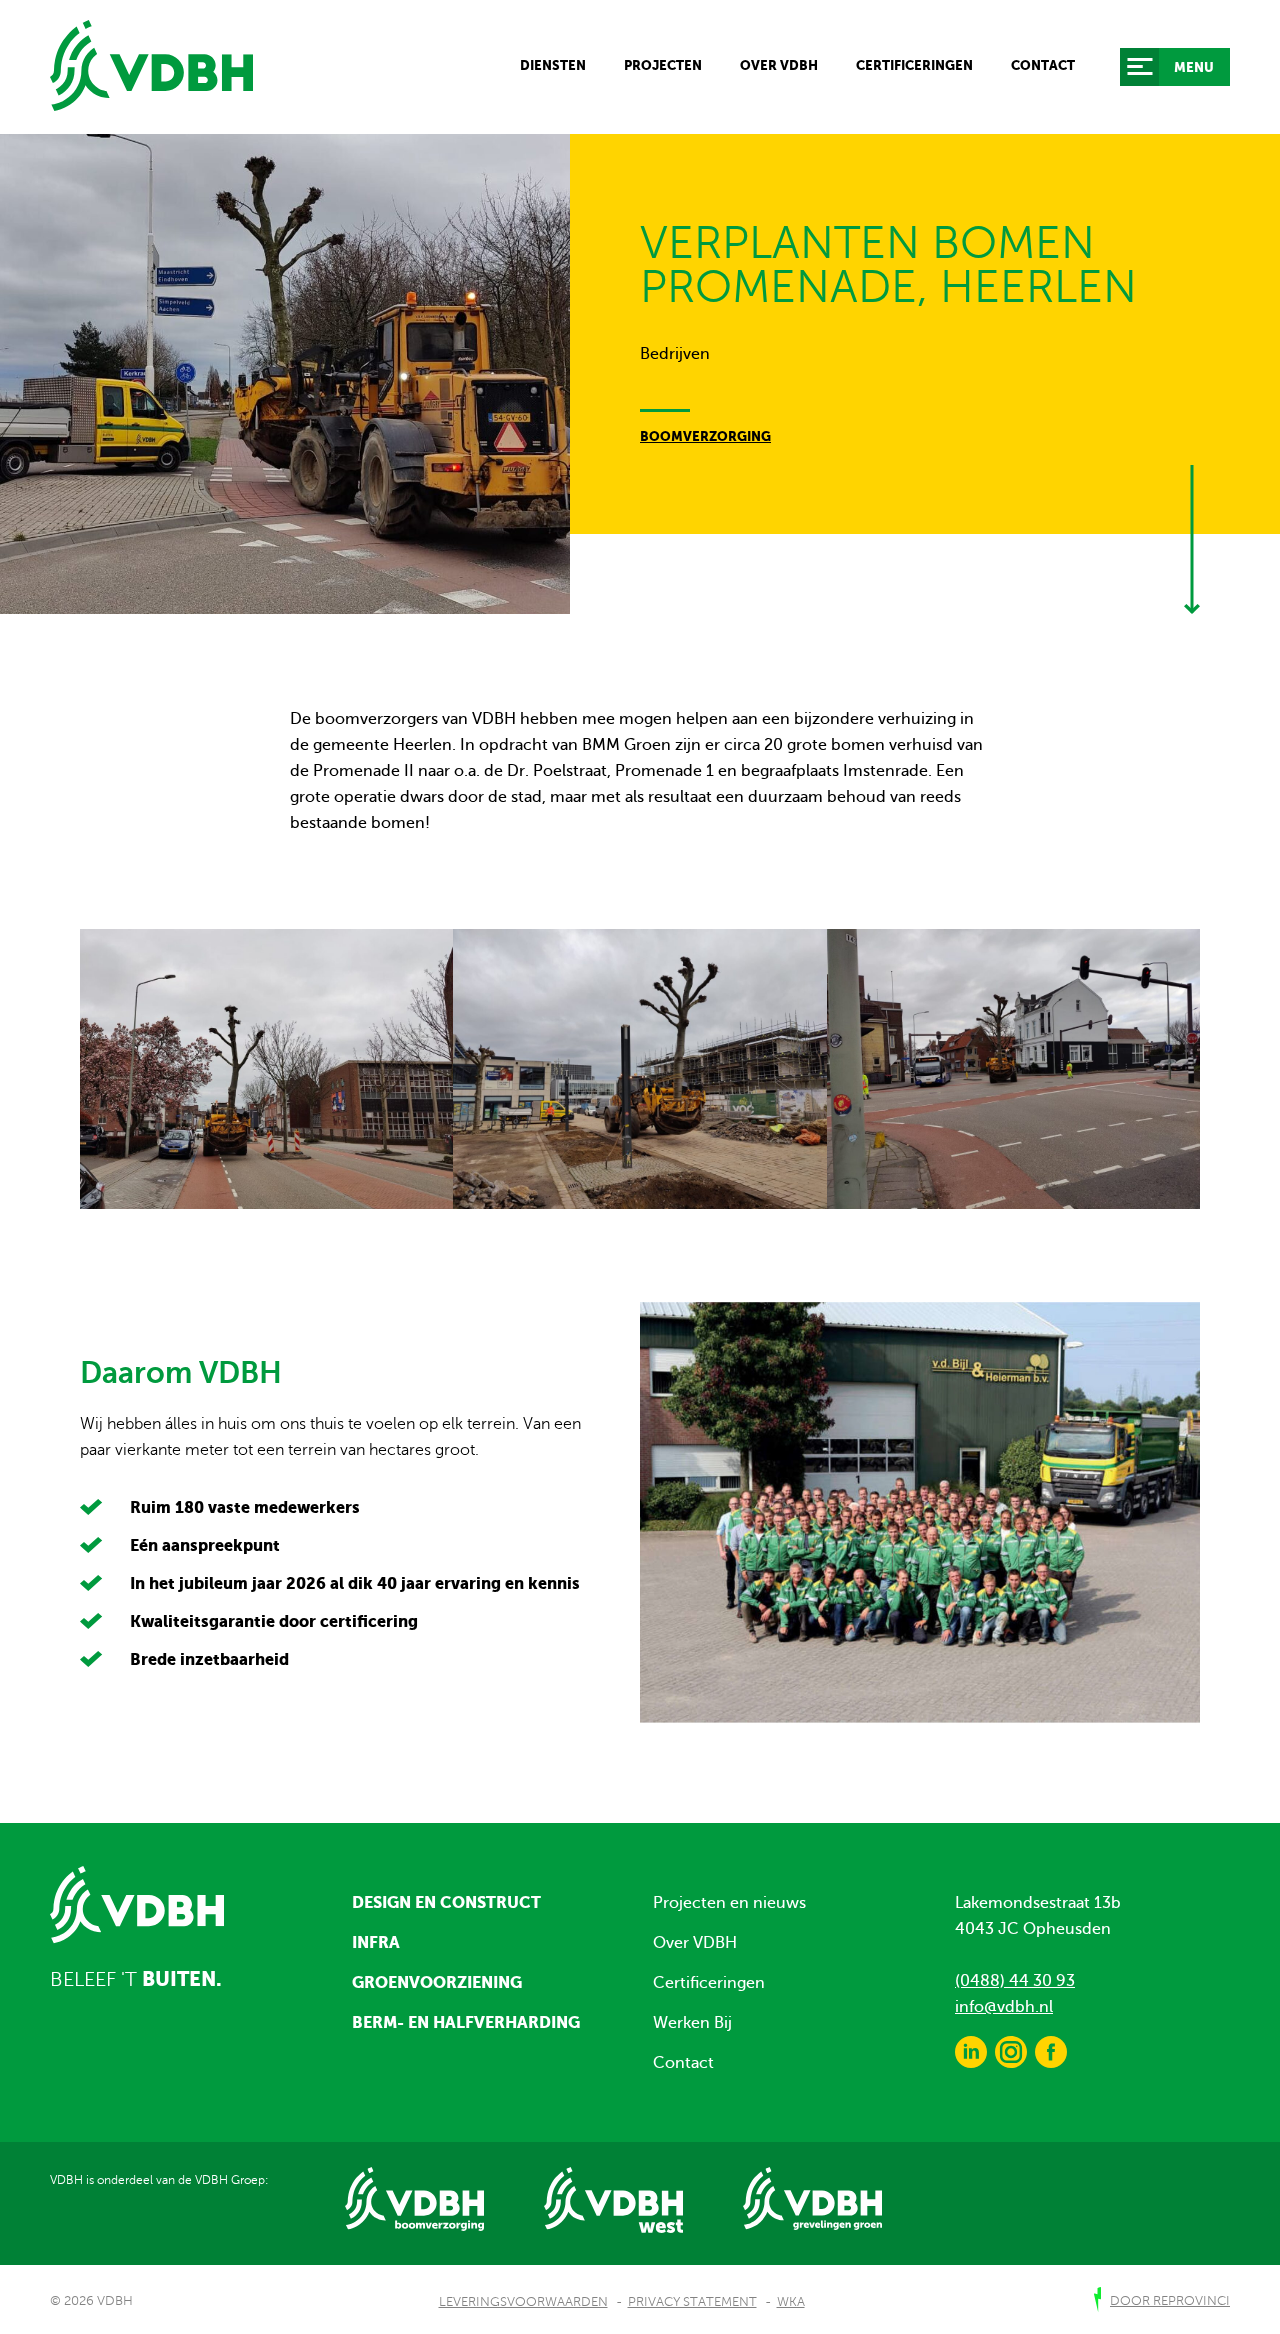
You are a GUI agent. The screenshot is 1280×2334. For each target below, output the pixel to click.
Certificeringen (914, 65)
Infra (376, 1942)
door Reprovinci (1170, 2301)
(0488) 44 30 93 (1015, 1980)
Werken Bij (692, 2022)
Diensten (553, 65)
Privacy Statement (692, 2302)
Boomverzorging (705, 436)
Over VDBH (779, 65)
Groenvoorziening (437, 1982)
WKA (791, 2302)
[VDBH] (151, 66)
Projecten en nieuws (729, 1902)
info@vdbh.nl (1004, 2006)
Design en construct (446, 1902)
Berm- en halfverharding (466, 2022)
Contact (1043, 65)
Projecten (663, 65)
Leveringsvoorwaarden (523, 2302)
